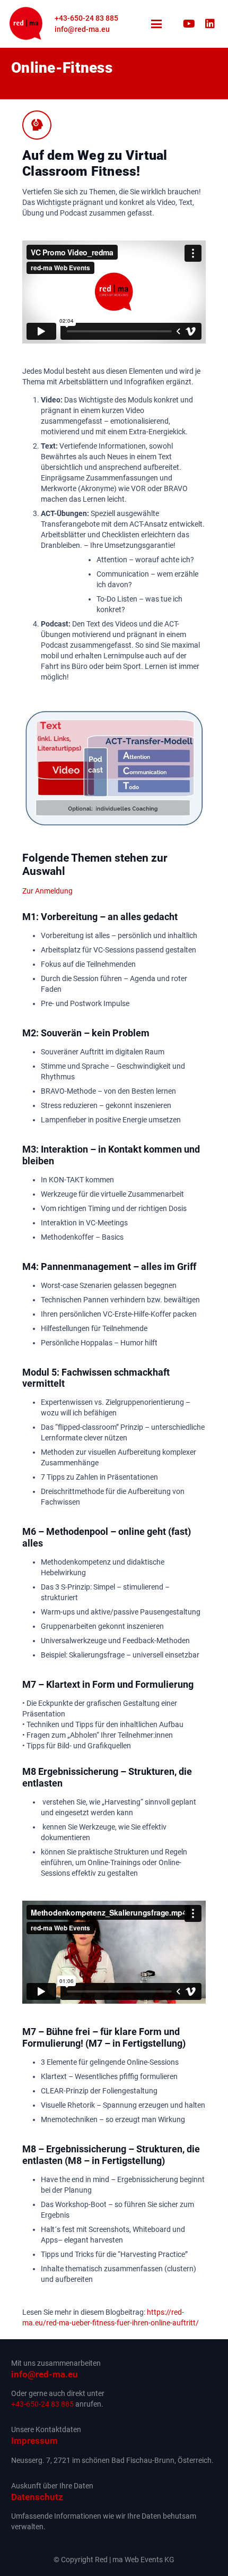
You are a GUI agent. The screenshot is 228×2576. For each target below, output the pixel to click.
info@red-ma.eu (45, 2374)
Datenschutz (37, 2497)
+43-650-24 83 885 (42, 2404)
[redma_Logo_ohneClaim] (26, 24)
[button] (156, 24)
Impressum (34, 2441)
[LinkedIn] (210, 24)
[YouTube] (189, 24)
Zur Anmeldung (47, 891)
